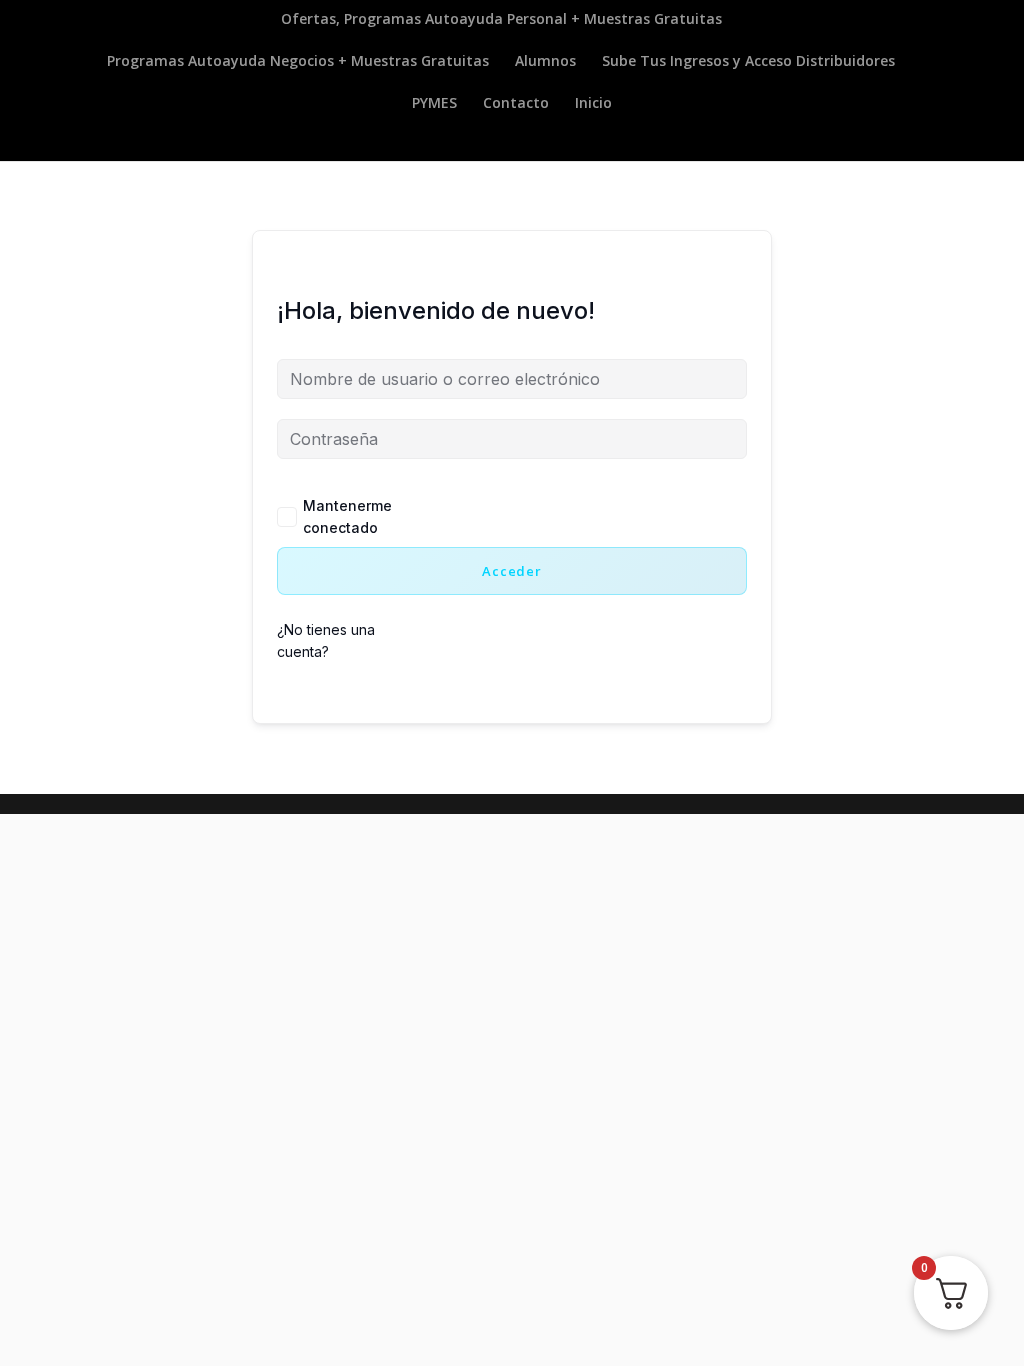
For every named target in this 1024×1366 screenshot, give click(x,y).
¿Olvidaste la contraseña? (579, 519)
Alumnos (545, 62)
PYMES (434, 104)
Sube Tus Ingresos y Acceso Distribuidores (748, 62)
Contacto (516, 104)
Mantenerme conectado (347, 516)
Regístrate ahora (570, 643)
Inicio (593, 104)
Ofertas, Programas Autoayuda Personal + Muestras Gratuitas (501, 20)
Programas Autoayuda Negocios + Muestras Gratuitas (298, 62)
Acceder (512, 571)
